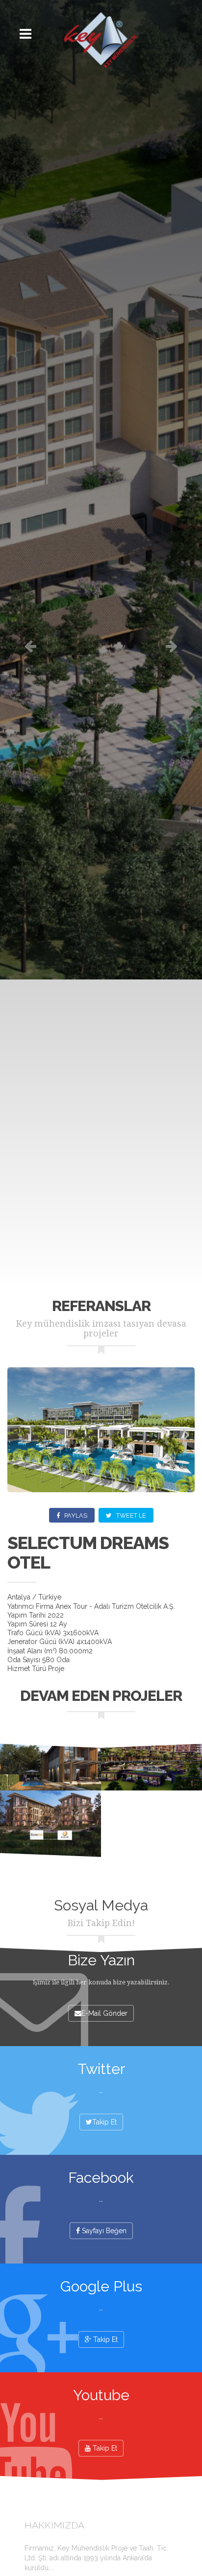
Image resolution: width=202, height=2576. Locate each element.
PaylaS (75, 1515)
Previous (22, 1436)
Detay (50, 1757)
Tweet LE (130, 1515)
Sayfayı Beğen (103, 2231)
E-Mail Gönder (104, 2013)
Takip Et (104, 2122)
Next (180, 1436)
